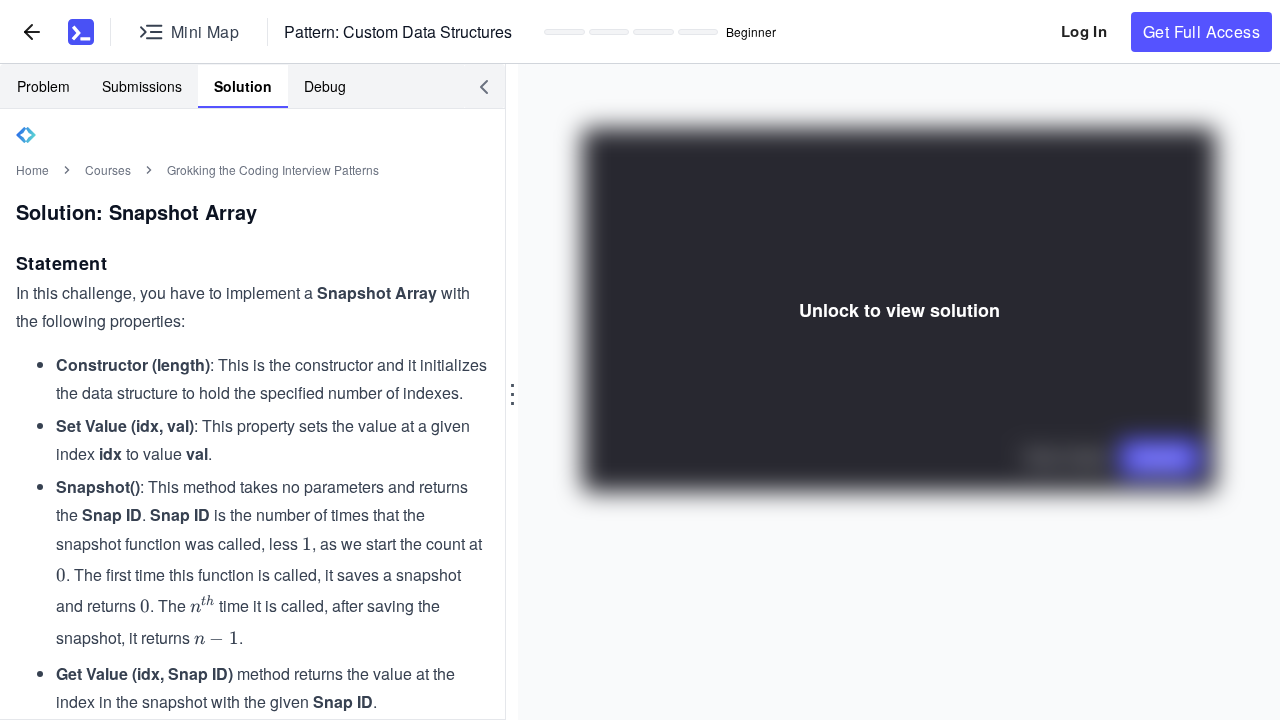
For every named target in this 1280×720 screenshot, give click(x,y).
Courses (108, 169)
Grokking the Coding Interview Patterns (273, 169)
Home (32, 169)
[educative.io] (81, 32)
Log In (1084, 31)
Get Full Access (1201, 31)
